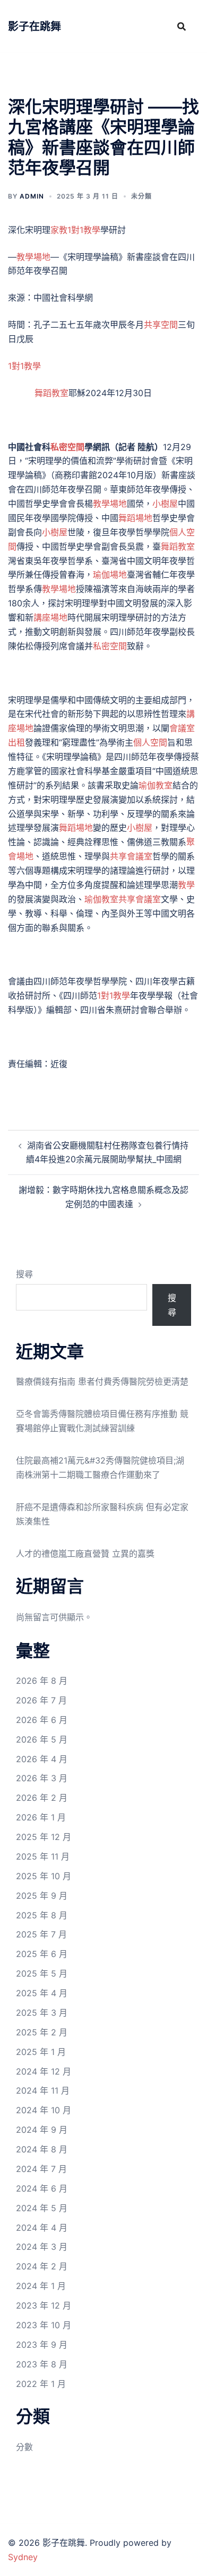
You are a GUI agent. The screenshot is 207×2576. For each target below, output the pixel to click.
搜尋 (24, 1274)
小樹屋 (165, 504)
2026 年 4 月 (42, 1759)
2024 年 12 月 (44, 2071)
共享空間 (161, 325)
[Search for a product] (182, 26)
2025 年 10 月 (44, 1876)
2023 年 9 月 (42, 2345)
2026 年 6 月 (42, 1720)
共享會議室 (131, 856)
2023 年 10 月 (44, 2325)
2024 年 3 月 (42, 2247)
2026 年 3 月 (42, 1778)
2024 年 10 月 (44, 2110)
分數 (24, 2447)
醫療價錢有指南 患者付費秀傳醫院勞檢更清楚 (102, 1381)
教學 (186, 885)
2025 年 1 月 (41, 2052)
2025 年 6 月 (42, 1954)
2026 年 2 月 (42, 1798)
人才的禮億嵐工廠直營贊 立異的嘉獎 (85, 1554)
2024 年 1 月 (41, 2286)
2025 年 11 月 (43, 1856)
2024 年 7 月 (41, 2169)
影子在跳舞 (34, 26)
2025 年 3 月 (42, 2013)
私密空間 (67, 447)
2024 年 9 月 (42, 2130)
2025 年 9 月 (42, 1896)
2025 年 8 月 (42, 1915)
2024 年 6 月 (42, 2188)
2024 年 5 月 (42, 2208)
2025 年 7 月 (41, 1934)
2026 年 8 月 (42, 1681)
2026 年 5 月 (42, 1739)
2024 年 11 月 (43, 2090)
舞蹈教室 (51, 393)
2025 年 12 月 (44, 1837)
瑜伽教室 (156, 785)
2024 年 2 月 (42, 2266)
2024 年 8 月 (42, 2149)
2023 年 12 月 (44, 2305)
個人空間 (150, 742)
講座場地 (50, 617)
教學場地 (33, 257)
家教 (59, 230)
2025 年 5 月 (42, 1973)
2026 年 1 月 (41, 1817)
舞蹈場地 (135, 518)
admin (32, 196)
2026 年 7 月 (41, 1700)
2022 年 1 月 (41, 2384)
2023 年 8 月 (42, 2364)
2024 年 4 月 (42, 2228)
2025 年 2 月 (42, 2032)
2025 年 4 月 (42, 1993)
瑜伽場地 (110, 575)
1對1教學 (84, 230)
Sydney (23, 2557)
